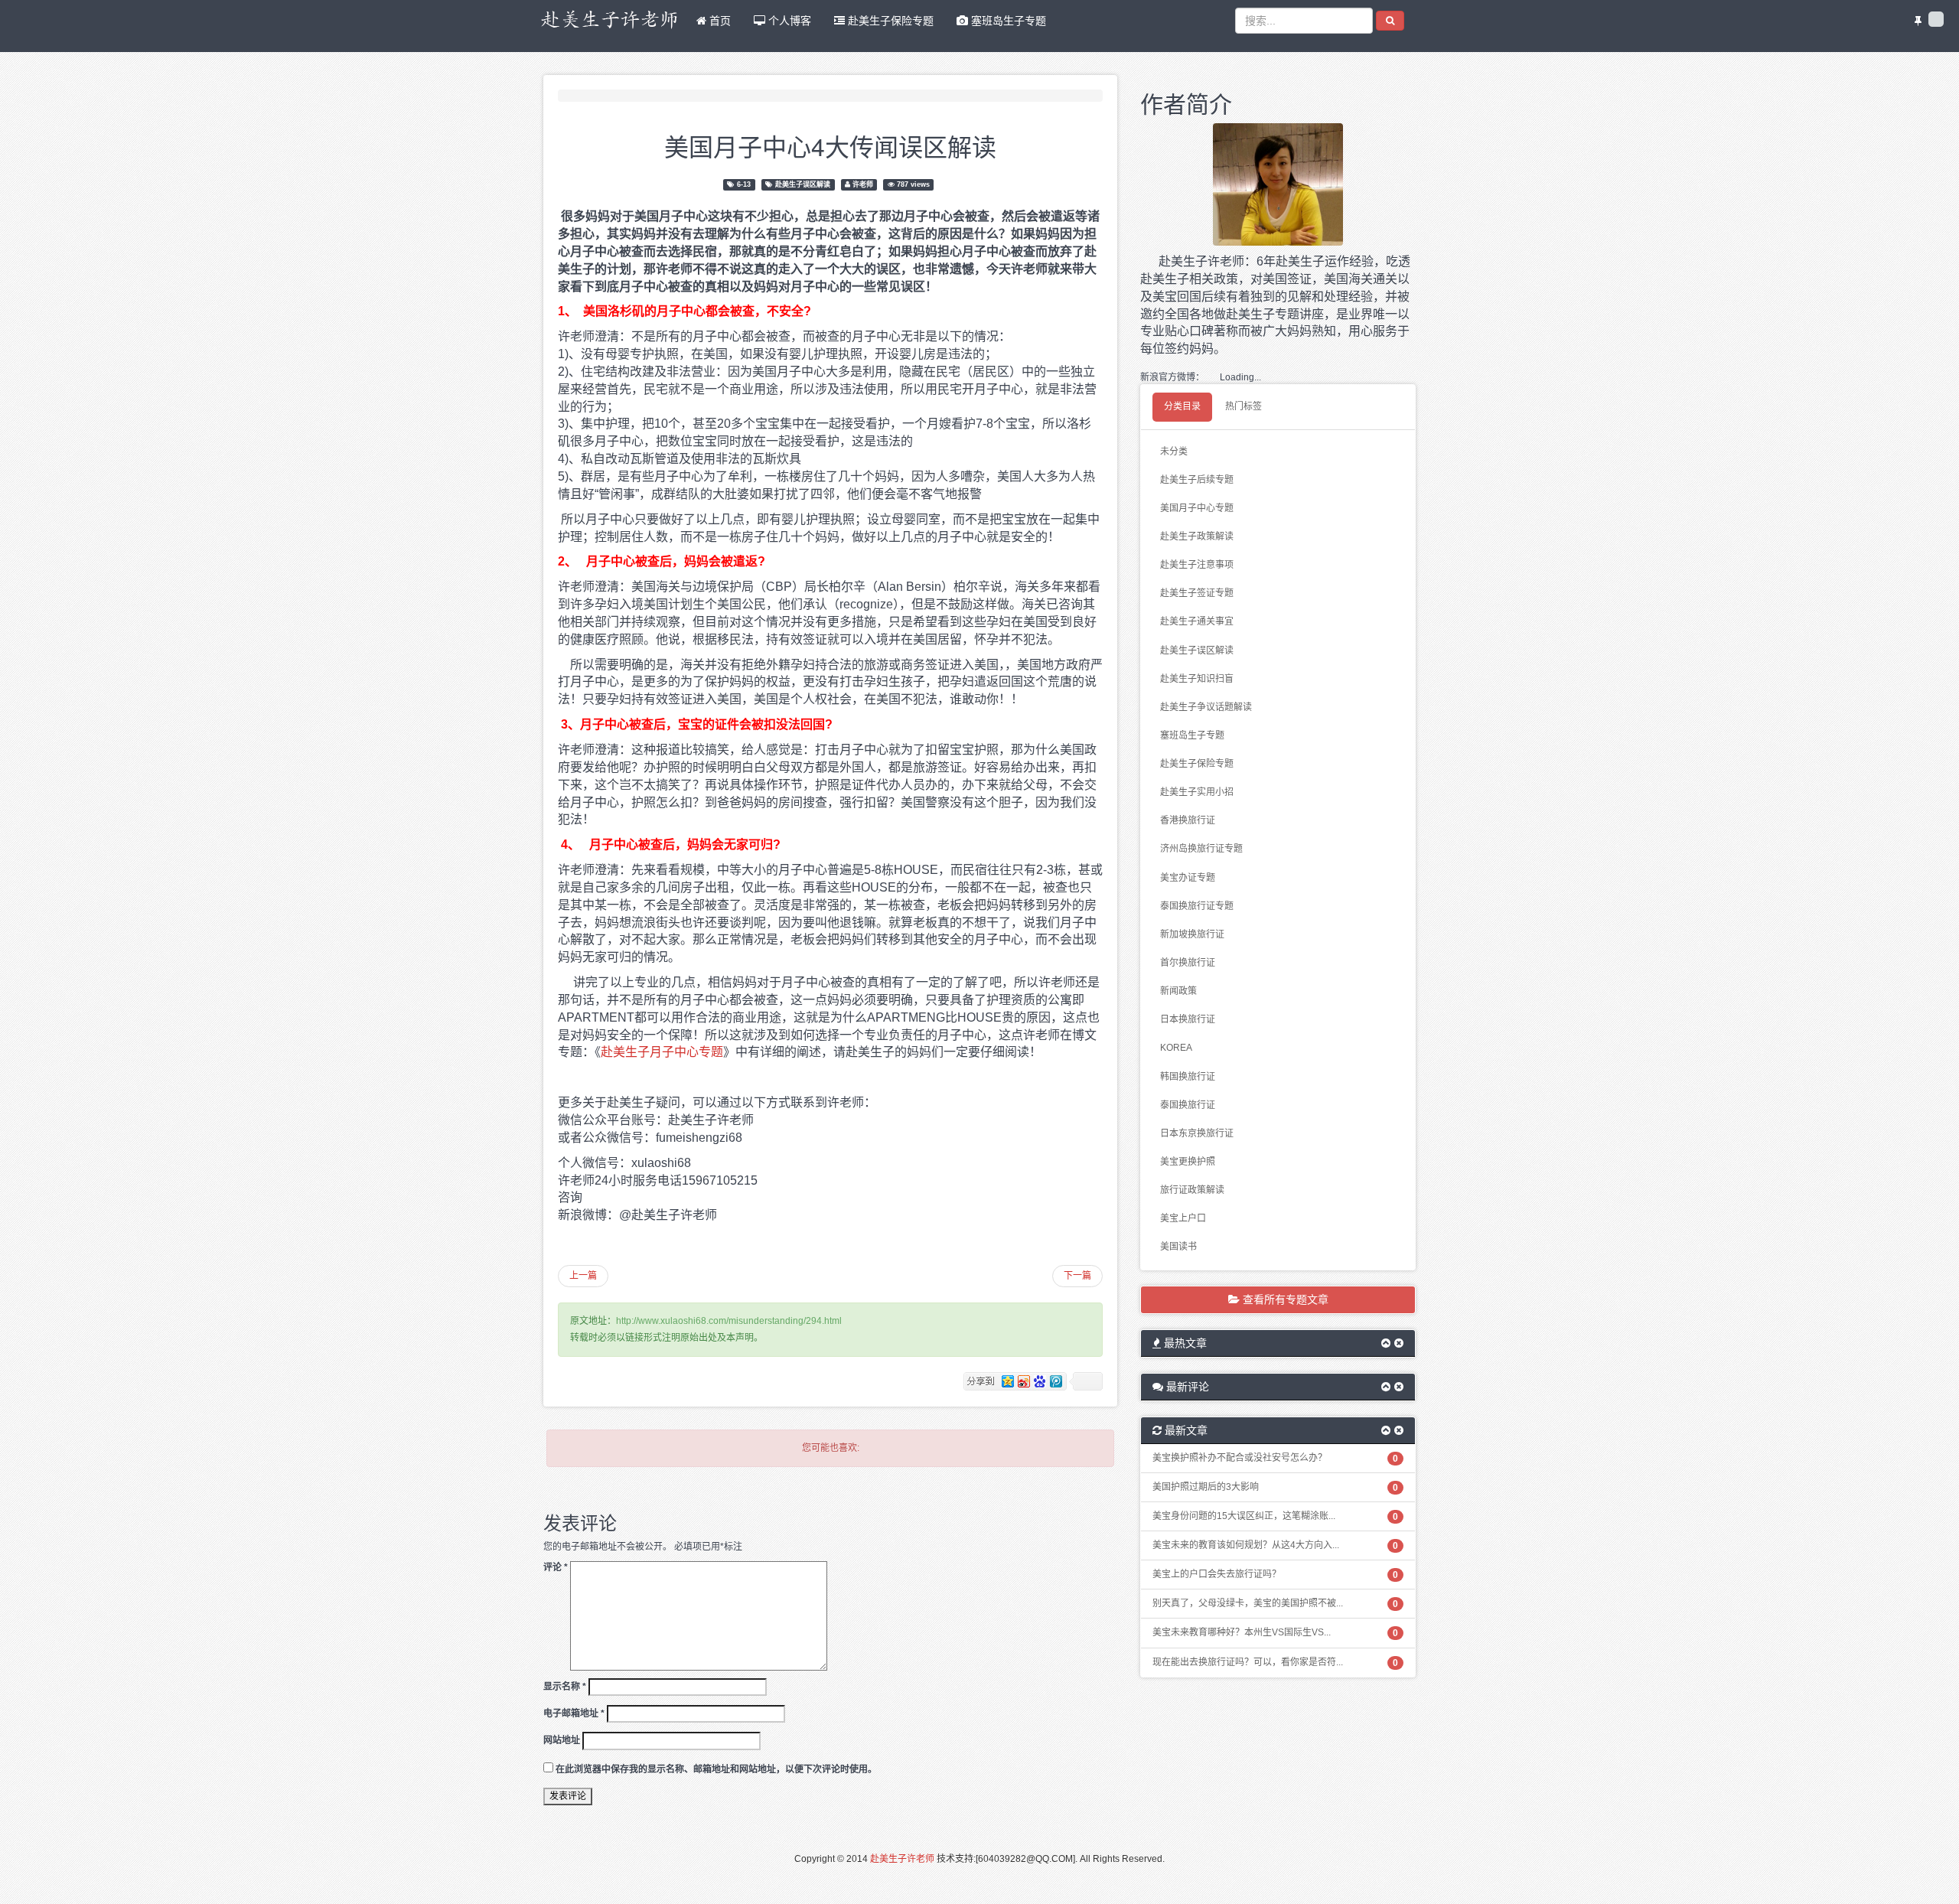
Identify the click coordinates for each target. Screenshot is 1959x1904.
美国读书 (1178, 1247)
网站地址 (562, 1740)
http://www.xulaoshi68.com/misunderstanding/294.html (729, 1321)
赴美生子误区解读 (803, 184)
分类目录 (1182, 406)
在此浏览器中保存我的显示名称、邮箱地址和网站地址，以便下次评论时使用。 (716, 1769)
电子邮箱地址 (574, 1713)
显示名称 (565, 1687)
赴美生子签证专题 (1197, 593)
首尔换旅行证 (1188, 963)
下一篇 (1077, 1276)
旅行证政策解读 (1192, 1190)
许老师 (863, 184)
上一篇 (583, 1276)
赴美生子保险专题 (889, 21)
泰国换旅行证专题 (1197, 906)
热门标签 (1244, 406)
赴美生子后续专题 (1197, 480)
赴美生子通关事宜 (1197, 621)
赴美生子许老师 (902, 1859)
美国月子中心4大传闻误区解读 (830, 145)
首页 (719, 21)
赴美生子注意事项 (1197, 565)
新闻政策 (1178, 991)
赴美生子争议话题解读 (1206, 707)
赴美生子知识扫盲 (1197, 679)
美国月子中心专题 (1197, 508)
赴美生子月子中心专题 (662, 1052)
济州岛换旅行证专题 (1201, 849)
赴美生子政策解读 (1197, 536)
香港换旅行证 (1188, 820)
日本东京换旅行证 (1197, 1133)
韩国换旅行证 (1188, 1077)
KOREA (1176, 1048)
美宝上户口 (1183, 1218)
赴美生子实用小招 (1197, 792)
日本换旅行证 (1188, 1019)
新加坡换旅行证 (1192, 934)
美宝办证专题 (1188, 878)
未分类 (1174, 452)
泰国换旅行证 (1188, 1105)
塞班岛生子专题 (1007, 21)
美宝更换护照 (1188, 1162)
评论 (556, 1567)
